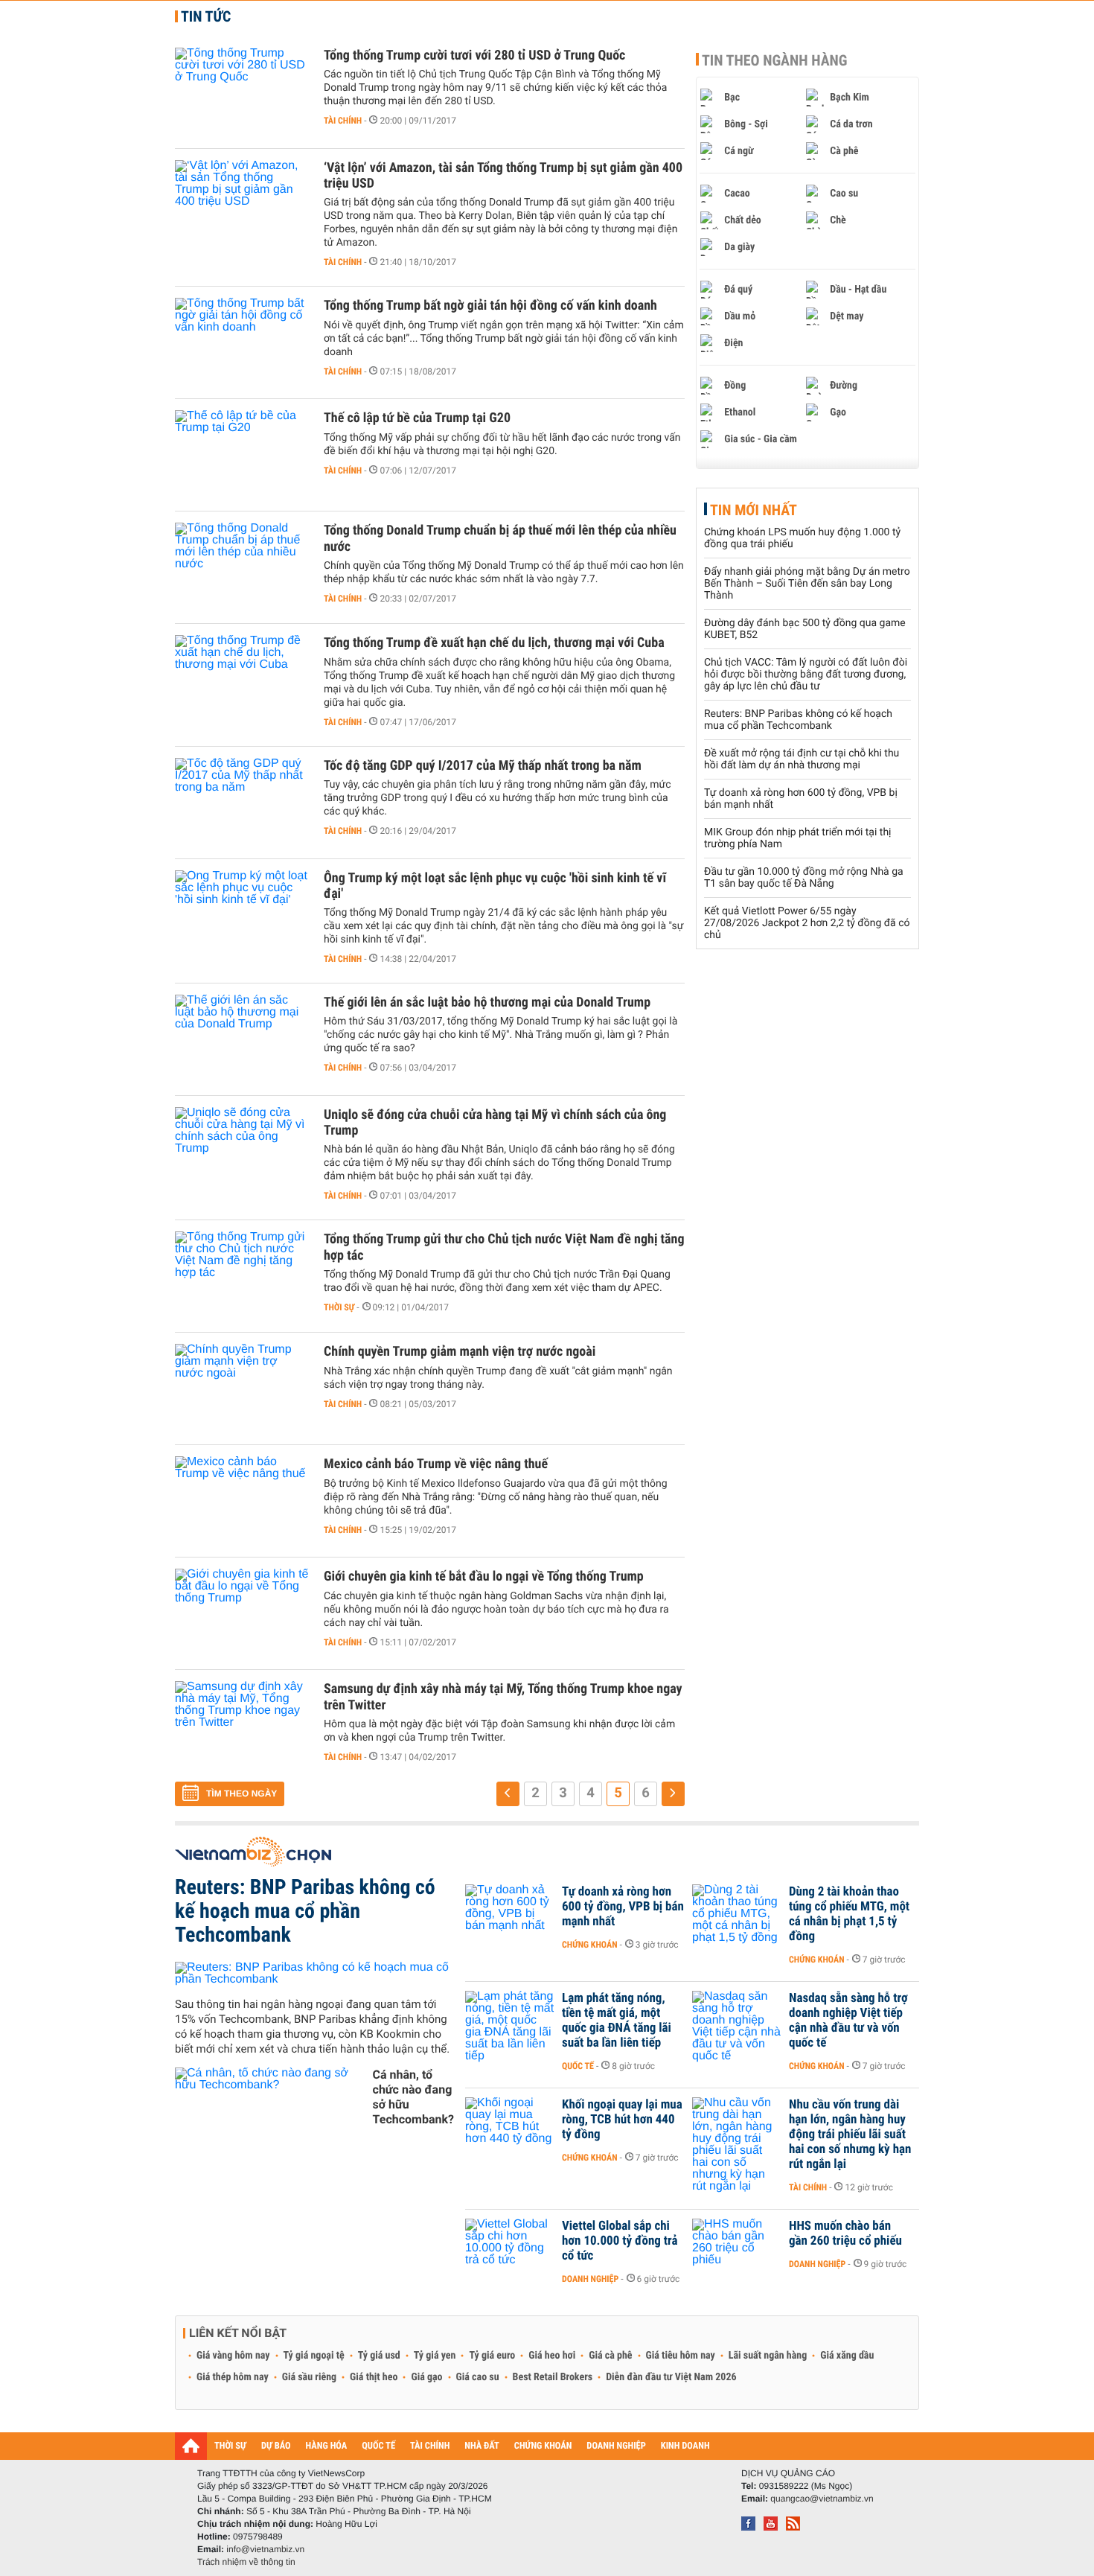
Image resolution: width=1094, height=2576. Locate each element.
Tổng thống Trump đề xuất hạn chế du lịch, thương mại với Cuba (494, 643)
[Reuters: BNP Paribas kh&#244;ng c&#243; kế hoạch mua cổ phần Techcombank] (314, 1974)
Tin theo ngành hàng (775, 60)
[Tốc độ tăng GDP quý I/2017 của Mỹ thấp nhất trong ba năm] (242, 803)
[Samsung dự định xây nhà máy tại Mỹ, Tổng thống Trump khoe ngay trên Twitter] (242, 1726)
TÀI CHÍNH (430, 2446)
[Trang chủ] (191, 2446)
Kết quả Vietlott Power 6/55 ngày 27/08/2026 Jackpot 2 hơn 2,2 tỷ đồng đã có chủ (807, 923)
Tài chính (343, 121)
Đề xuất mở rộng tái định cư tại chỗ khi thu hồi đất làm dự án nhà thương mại (802, 759)
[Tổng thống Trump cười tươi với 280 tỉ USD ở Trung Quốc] (242, 92)
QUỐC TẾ (378, 2446)
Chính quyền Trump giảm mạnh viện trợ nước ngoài (460, 1352)
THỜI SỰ (230, 2446)
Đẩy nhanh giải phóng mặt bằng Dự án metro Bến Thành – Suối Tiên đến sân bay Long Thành (807, 584)
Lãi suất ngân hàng (768, 2356)
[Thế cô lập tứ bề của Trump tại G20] (242, 455)
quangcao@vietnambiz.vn (822, 2499)
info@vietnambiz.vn (265, 2549)
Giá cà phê (610, 2356)
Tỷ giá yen (435, 2356)
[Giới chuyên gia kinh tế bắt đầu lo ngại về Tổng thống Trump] (242, 1613)
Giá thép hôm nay (233, 2377)
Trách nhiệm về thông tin (246, 2562)
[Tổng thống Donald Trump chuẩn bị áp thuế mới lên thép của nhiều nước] (242, 567)
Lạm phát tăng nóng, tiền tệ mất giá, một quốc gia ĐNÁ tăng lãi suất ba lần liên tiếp (617, 2021)
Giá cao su (478, 2377)
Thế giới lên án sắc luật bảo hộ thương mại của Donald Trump (487, 1002)
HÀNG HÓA (327, 2446)
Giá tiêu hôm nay (681, 2356)
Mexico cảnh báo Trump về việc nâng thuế (436, 1464)
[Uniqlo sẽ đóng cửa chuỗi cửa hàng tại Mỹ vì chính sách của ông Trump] (242, 1152)
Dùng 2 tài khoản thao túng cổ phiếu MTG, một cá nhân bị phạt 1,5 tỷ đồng (849, 1914)
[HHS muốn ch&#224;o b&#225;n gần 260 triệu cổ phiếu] (737, 2248)
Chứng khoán (590, 1945)
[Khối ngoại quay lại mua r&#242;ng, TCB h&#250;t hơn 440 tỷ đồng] (510, 2127)
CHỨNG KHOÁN (543, 2446)
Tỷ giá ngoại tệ (314, 2356)
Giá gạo (426, 2377)
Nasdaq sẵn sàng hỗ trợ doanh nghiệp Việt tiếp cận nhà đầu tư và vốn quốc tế (848, 2021)
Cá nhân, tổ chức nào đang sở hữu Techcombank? (413, 2097)
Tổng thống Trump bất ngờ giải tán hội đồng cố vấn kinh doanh (490, 306)
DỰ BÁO (276, 2446)
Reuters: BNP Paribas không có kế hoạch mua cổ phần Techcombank (798, 720)
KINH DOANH (685, 2446)
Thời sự (339, 1307)
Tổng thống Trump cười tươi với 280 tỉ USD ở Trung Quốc (474, 55)
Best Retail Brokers (553, 2377)
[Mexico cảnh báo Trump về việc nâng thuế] (242, 1501)
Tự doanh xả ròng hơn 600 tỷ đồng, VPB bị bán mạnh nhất (623, 1907)
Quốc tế (578, 2066)
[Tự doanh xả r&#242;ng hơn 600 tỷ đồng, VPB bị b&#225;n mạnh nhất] (510, 1914)
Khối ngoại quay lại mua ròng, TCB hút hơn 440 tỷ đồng (622, 2120)
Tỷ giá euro (492, 2356)
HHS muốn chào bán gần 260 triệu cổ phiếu (845, 2234)
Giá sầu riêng (309, 2377)
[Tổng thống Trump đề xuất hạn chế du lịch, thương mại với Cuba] (242, 680)
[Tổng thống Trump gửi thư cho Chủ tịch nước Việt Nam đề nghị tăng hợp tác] (242, 1276)
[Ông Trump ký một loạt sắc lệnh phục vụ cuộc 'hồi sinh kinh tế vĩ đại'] (242, 915)
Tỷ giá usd (379, 2356)
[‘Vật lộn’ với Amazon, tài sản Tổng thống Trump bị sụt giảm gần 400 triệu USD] (242, 205)
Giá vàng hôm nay (233, 2356)
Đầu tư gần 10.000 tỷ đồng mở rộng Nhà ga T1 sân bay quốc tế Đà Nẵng (804, 878)
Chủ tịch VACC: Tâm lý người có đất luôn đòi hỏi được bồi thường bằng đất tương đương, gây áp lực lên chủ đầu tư (806, 675)
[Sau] (673, 1794)
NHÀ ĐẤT (482, 2446)
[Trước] (508, 1794)
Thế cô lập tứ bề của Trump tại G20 (417, 418)
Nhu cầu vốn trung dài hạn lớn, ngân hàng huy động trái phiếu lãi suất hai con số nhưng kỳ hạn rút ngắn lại (850, 2135)
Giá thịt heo (374, 2377)
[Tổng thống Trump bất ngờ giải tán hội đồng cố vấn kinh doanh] (242, 342)
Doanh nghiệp (590, 2279)
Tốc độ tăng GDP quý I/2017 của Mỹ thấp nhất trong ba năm (483, 766)
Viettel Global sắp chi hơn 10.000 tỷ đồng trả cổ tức (620, 2241)
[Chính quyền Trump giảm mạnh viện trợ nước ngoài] (242, 1389)
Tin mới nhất (754, 510)
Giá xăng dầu (847, 2356)
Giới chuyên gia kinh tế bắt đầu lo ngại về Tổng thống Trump (484, 1576)
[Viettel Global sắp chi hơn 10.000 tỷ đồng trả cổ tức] (510, 2248)
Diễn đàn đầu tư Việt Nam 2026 (671, 2377)
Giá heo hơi (552, 2356)
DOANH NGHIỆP (616, 2446)
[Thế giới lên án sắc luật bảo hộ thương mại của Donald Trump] (242, 1039)
